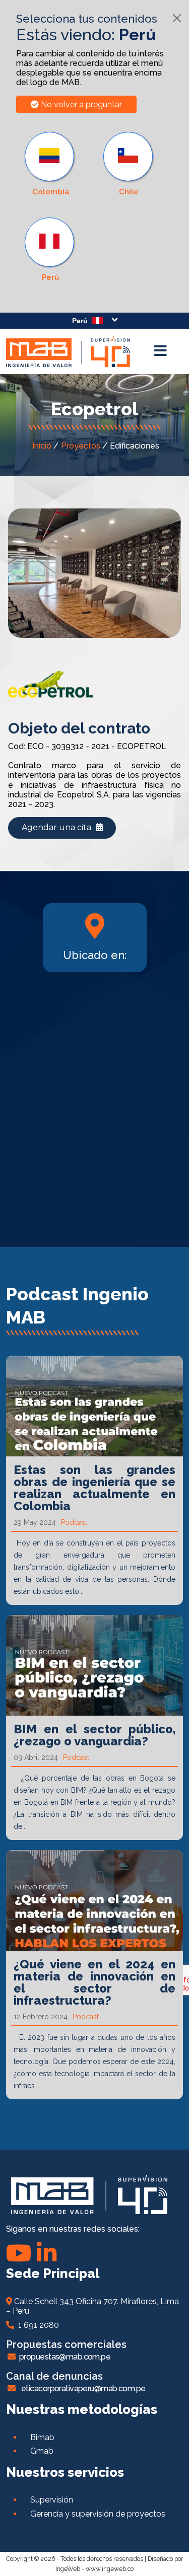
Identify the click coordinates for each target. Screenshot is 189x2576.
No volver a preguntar (80, 104)
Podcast (74, 1522)
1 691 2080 (37, 2325)
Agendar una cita (57, 827)
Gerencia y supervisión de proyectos (98, 2514)
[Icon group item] (47, 2253)
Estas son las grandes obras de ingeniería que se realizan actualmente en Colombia (94, 1488)
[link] (50, 250)
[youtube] (19, 2253)
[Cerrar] (177, 18)
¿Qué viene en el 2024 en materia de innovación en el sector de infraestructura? (94, 1982)
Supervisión (52, 2500)
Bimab (42, 2437)
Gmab (42, 2451)
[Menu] (160, 351)
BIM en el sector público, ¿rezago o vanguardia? (94, 1735)
